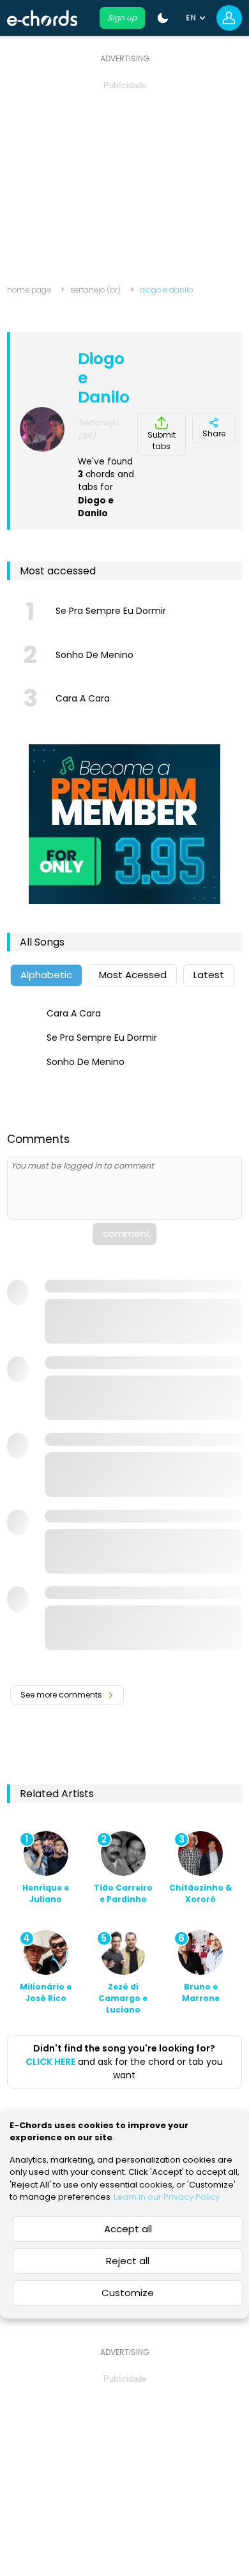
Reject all (128, 2261)
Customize (128, 2293)
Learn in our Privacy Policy (167, 2197)
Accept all (128, 2229)
